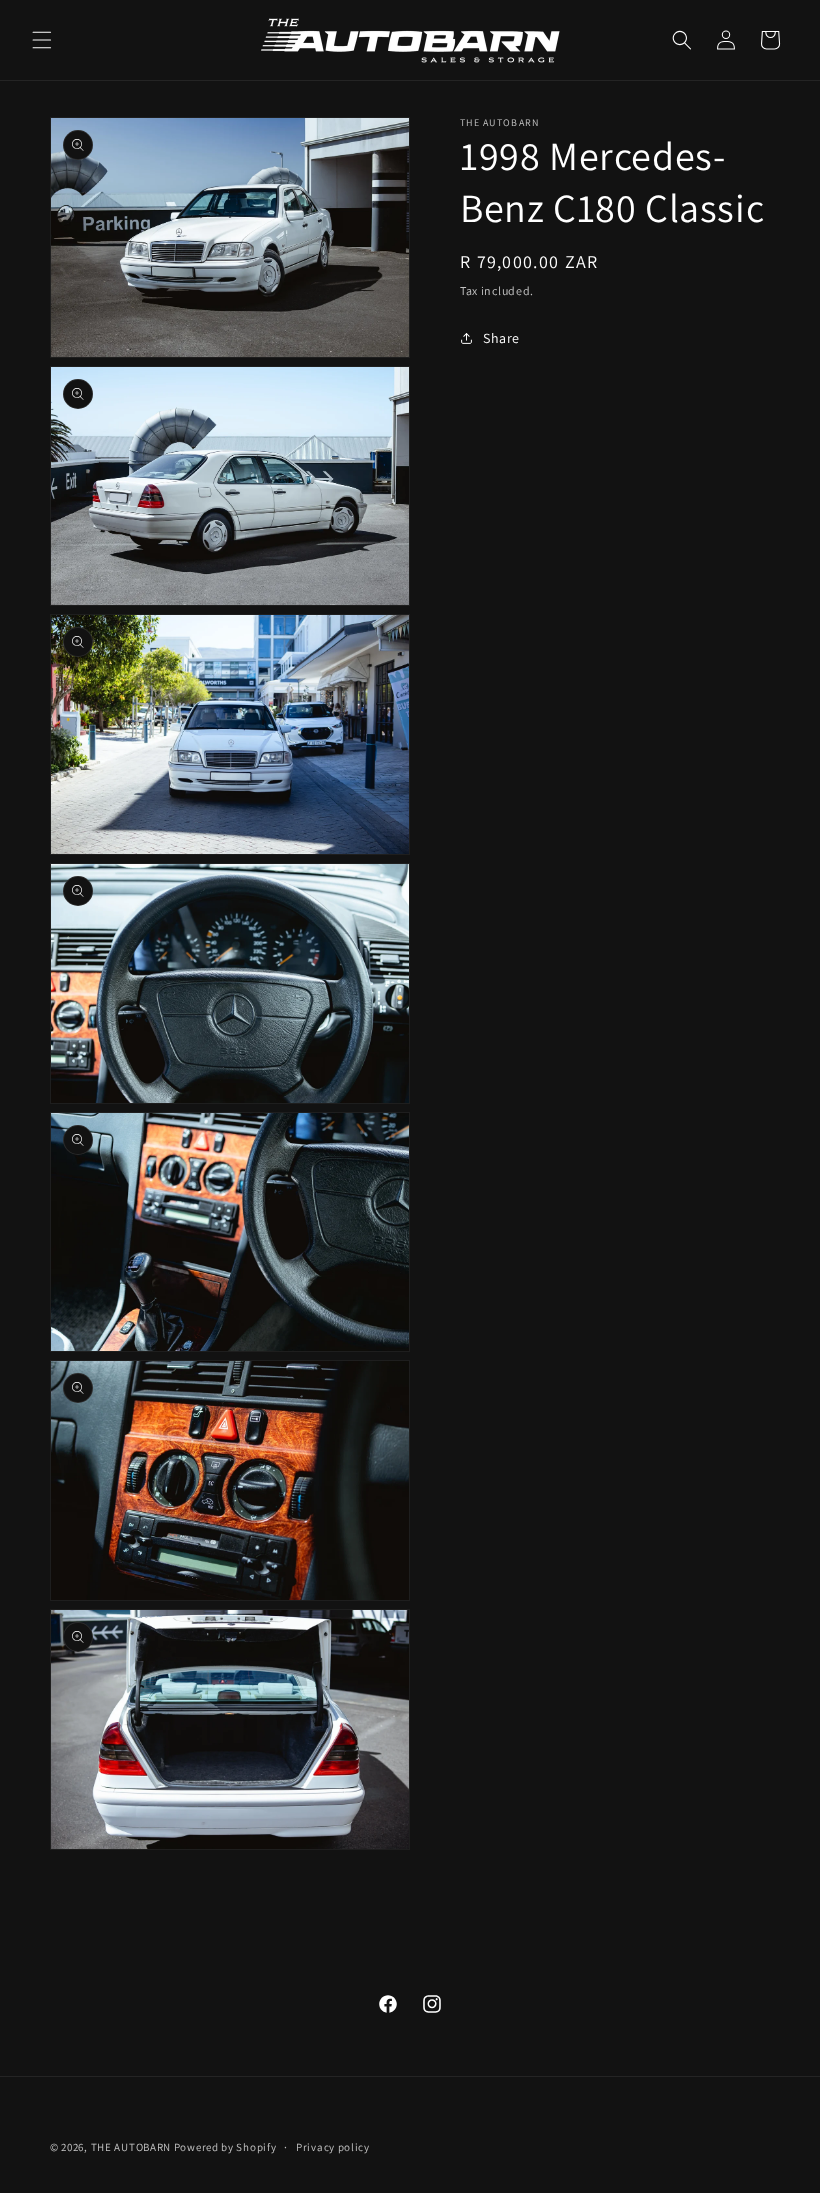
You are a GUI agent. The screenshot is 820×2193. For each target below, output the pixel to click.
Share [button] (501, 338)
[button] (42, 40)
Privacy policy (333, 2147)
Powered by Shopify (225, 2147)
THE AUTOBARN (131, 2147)
